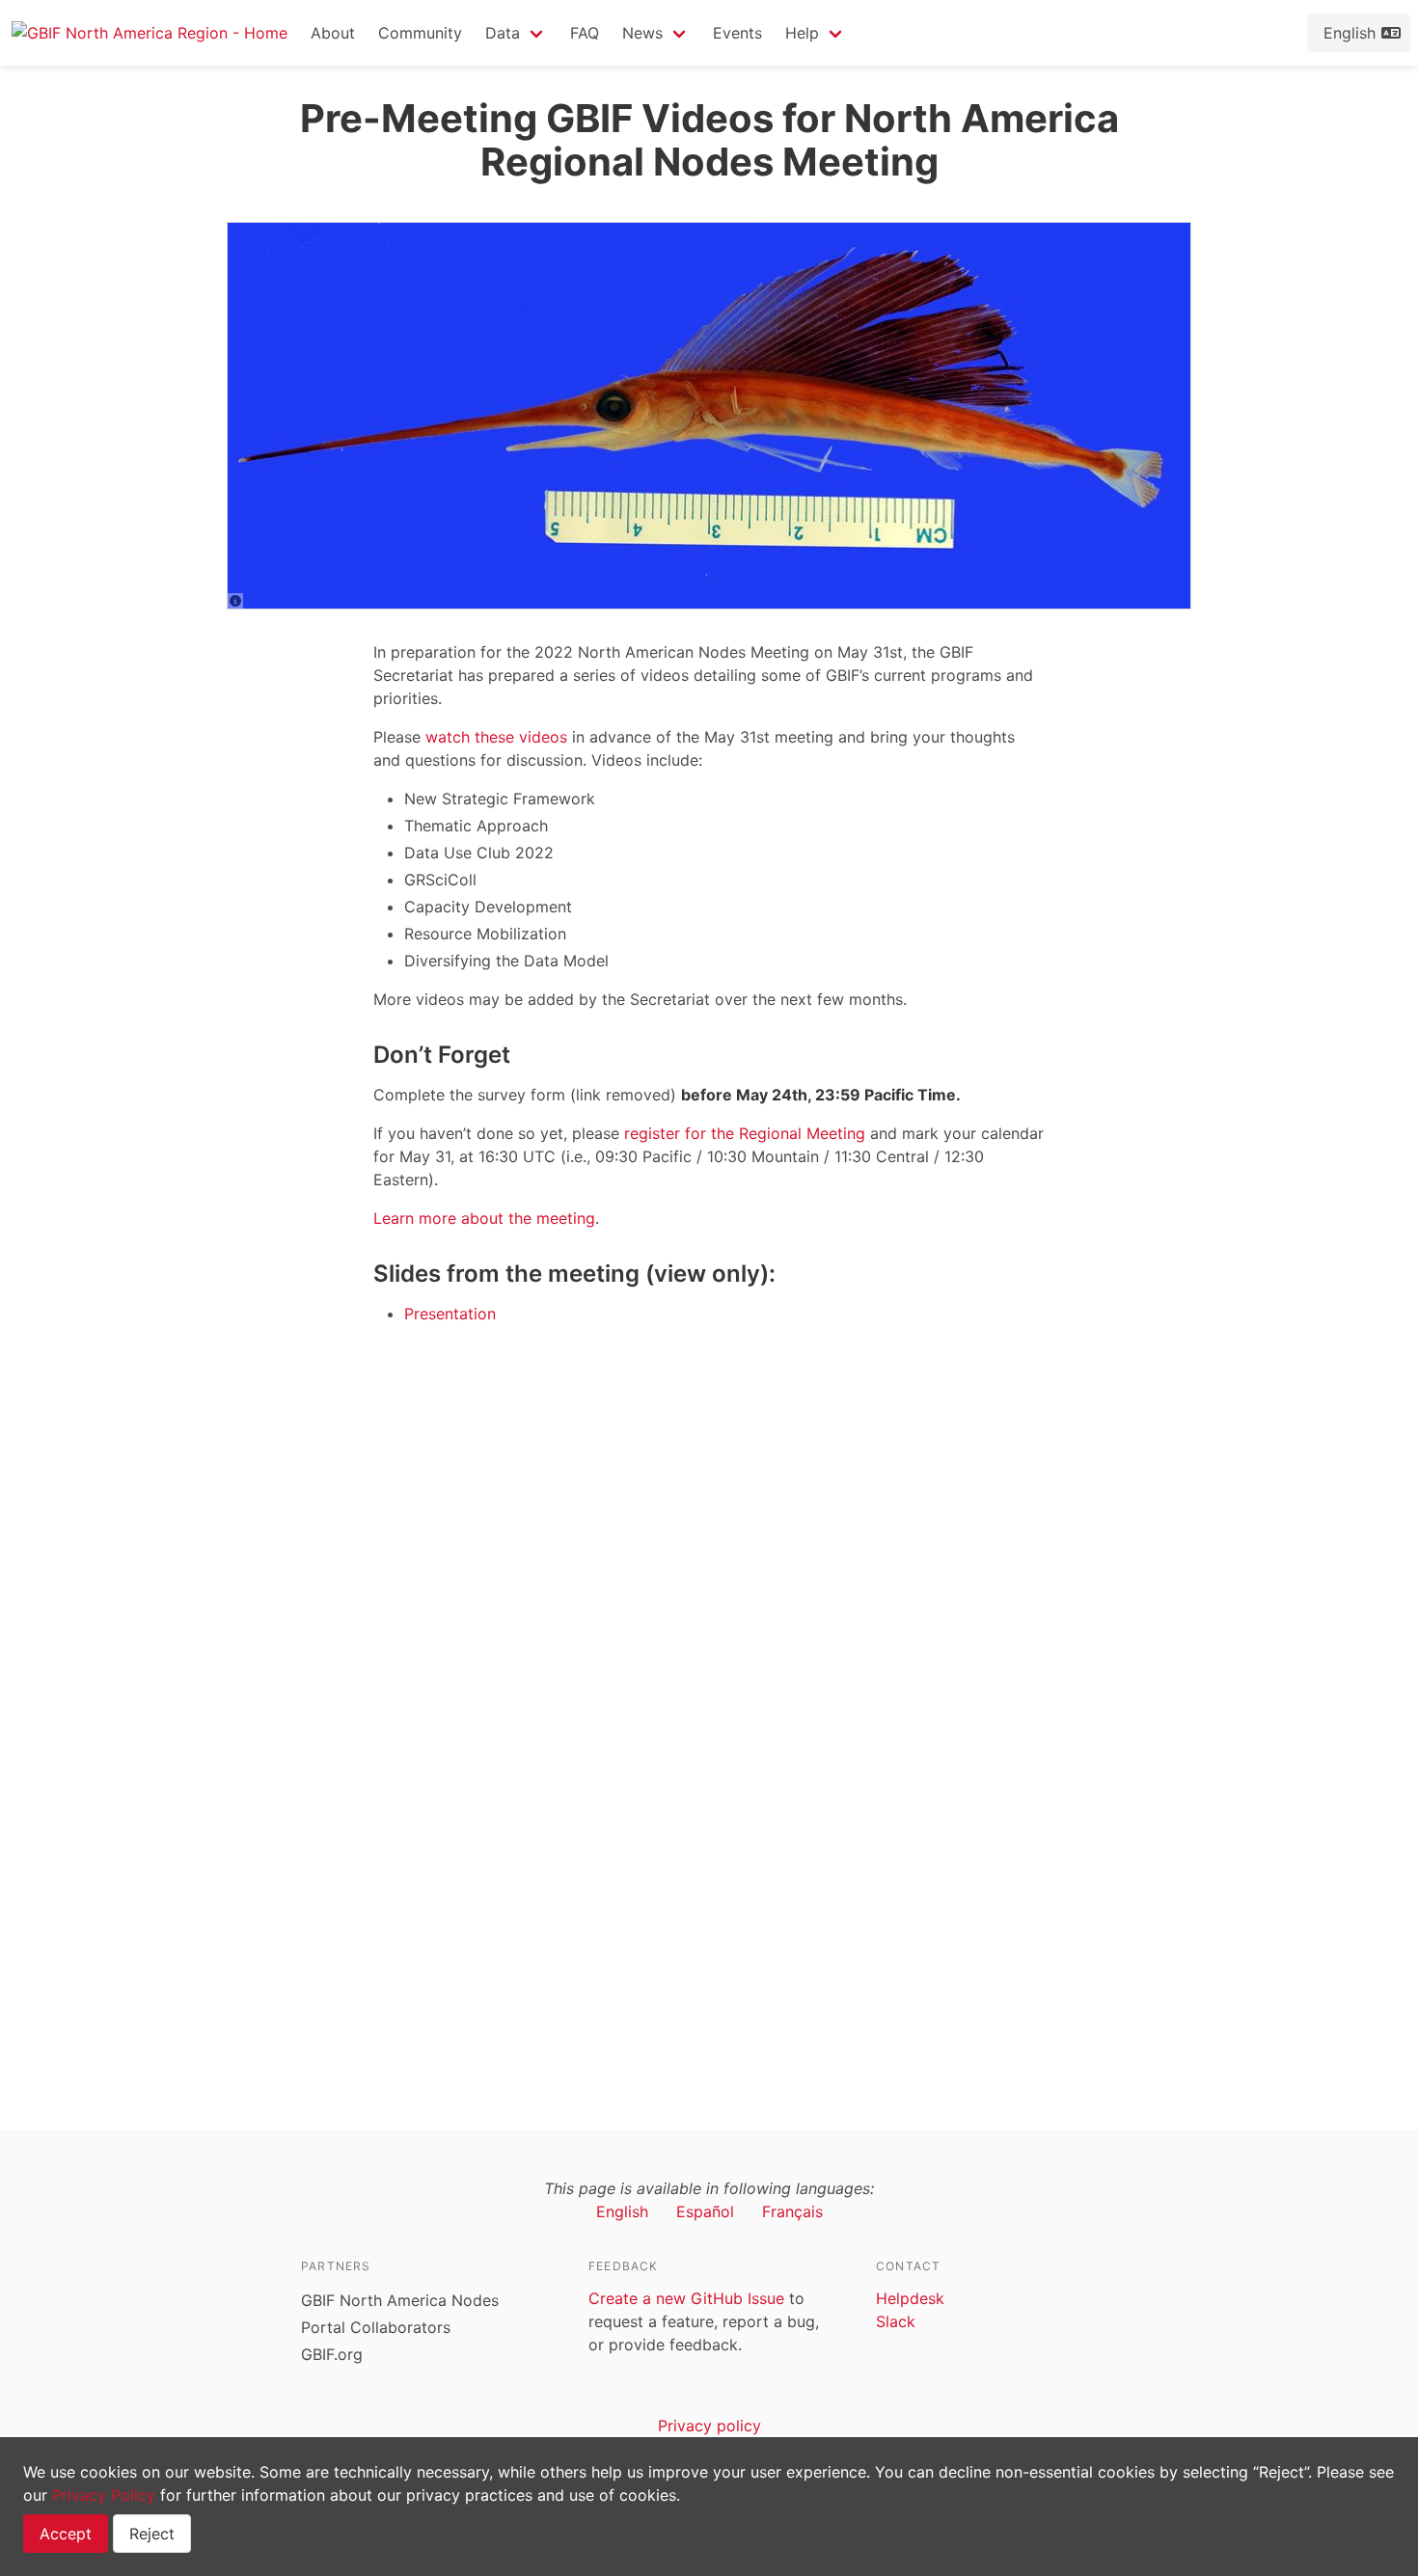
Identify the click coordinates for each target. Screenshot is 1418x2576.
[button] (516, 33)
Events (737, 33)
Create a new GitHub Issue (686, 2298)
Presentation (450, 1314)
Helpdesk (910, 2298)
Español (705, 2211)
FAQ (585, 33)
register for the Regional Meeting (745, 1133)
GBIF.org (332, 2354)
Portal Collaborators (376, 2327)
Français (792, 2211)
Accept (66, 2534)
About (333, 33)
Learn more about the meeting (484, 1218)
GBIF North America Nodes (400, 2300)
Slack (896, 2321)
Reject (152, 2534)
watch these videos (496, 737)
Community (420, 33)
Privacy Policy (104, 2495)
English (622, 2211)
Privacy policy (709, 2426)
